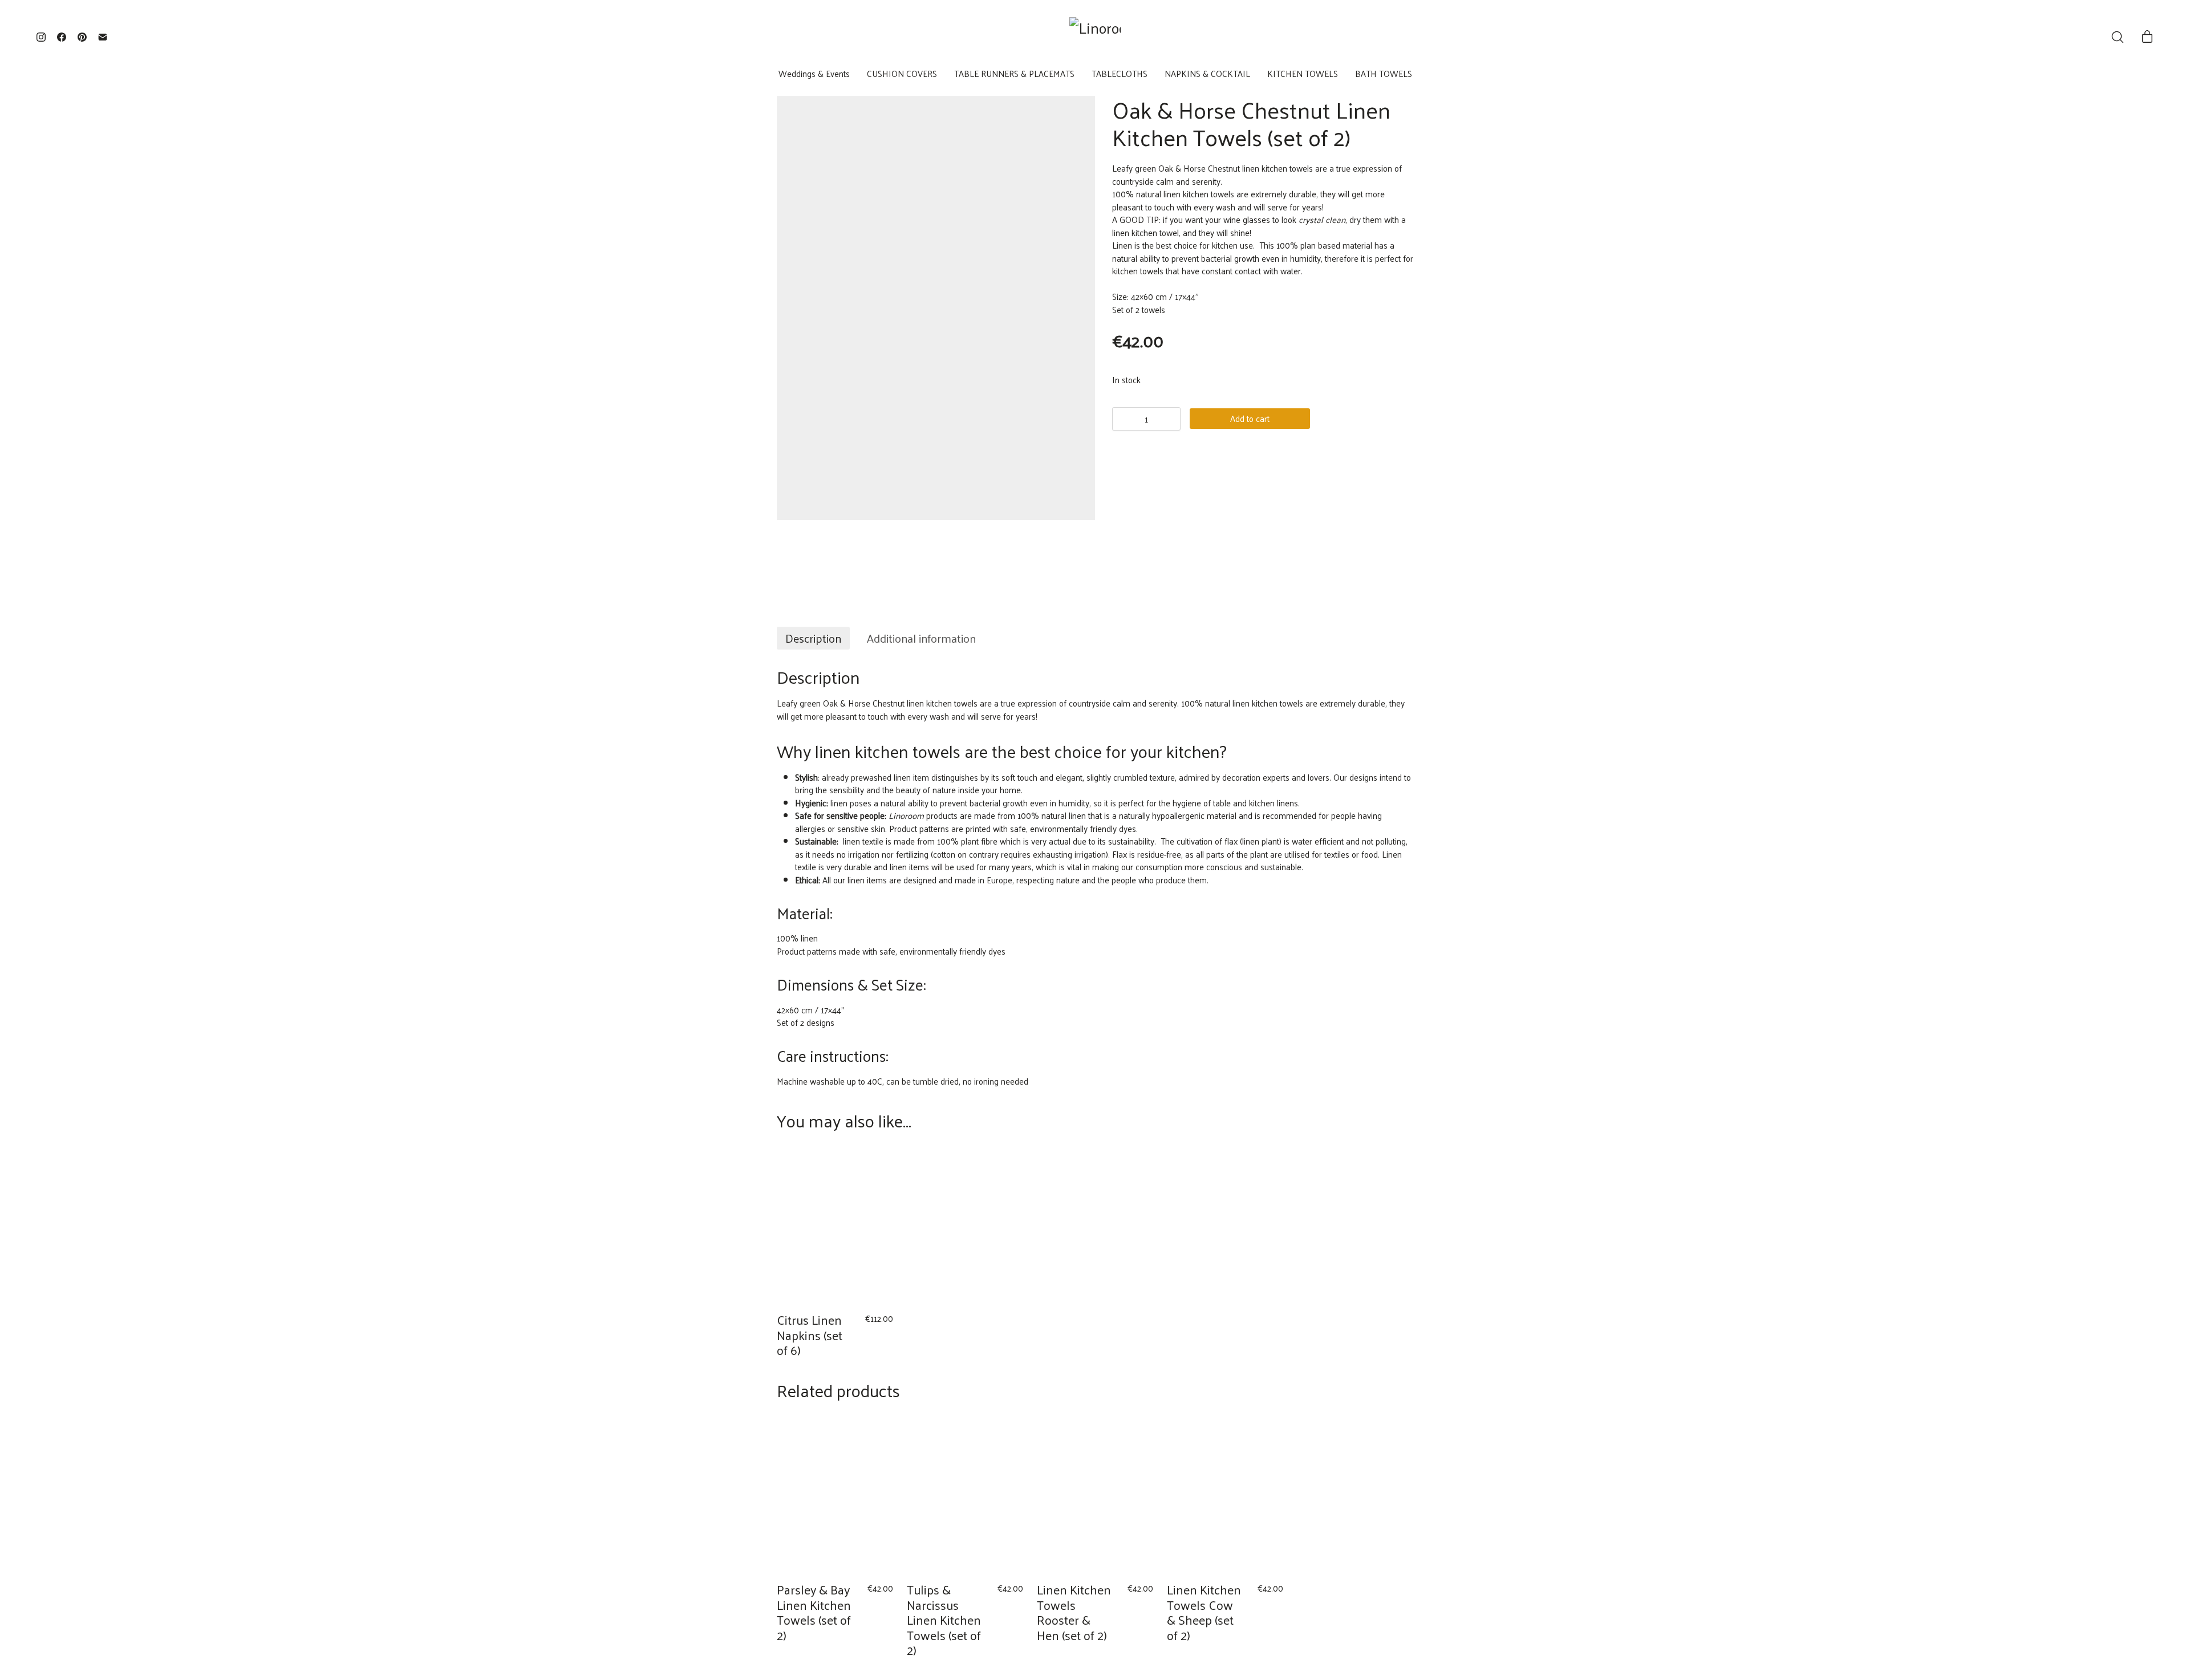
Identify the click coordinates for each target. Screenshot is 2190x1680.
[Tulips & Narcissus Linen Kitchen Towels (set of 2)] (965, 1495)
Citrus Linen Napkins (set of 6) (810, 1335)
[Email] (103, 37)
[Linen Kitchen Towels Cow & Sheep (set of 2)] (1225, 1495)
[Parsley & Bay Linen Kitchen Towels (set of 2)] (835, 1495)
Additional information (921, 638)
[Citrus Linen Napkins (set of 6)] (835, 1225)
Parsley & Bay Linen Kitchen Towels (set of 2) (814, 1612)
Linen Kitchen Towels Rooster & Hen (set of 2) (1074, 1612)
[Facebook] (62, 37)
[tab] (813, 638)
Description (813, 638)
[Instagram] (41, 37)
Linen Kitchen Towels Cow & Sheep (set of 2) (1204, 1612)
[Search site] (2118, 37)
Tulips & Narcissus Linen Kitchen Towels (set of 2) (944, 1620)
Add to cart (1250, 418)
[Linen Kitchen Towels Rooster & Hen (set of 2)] (1095, 1495)
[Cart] (2147, 37)
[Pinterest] (82, 37)
